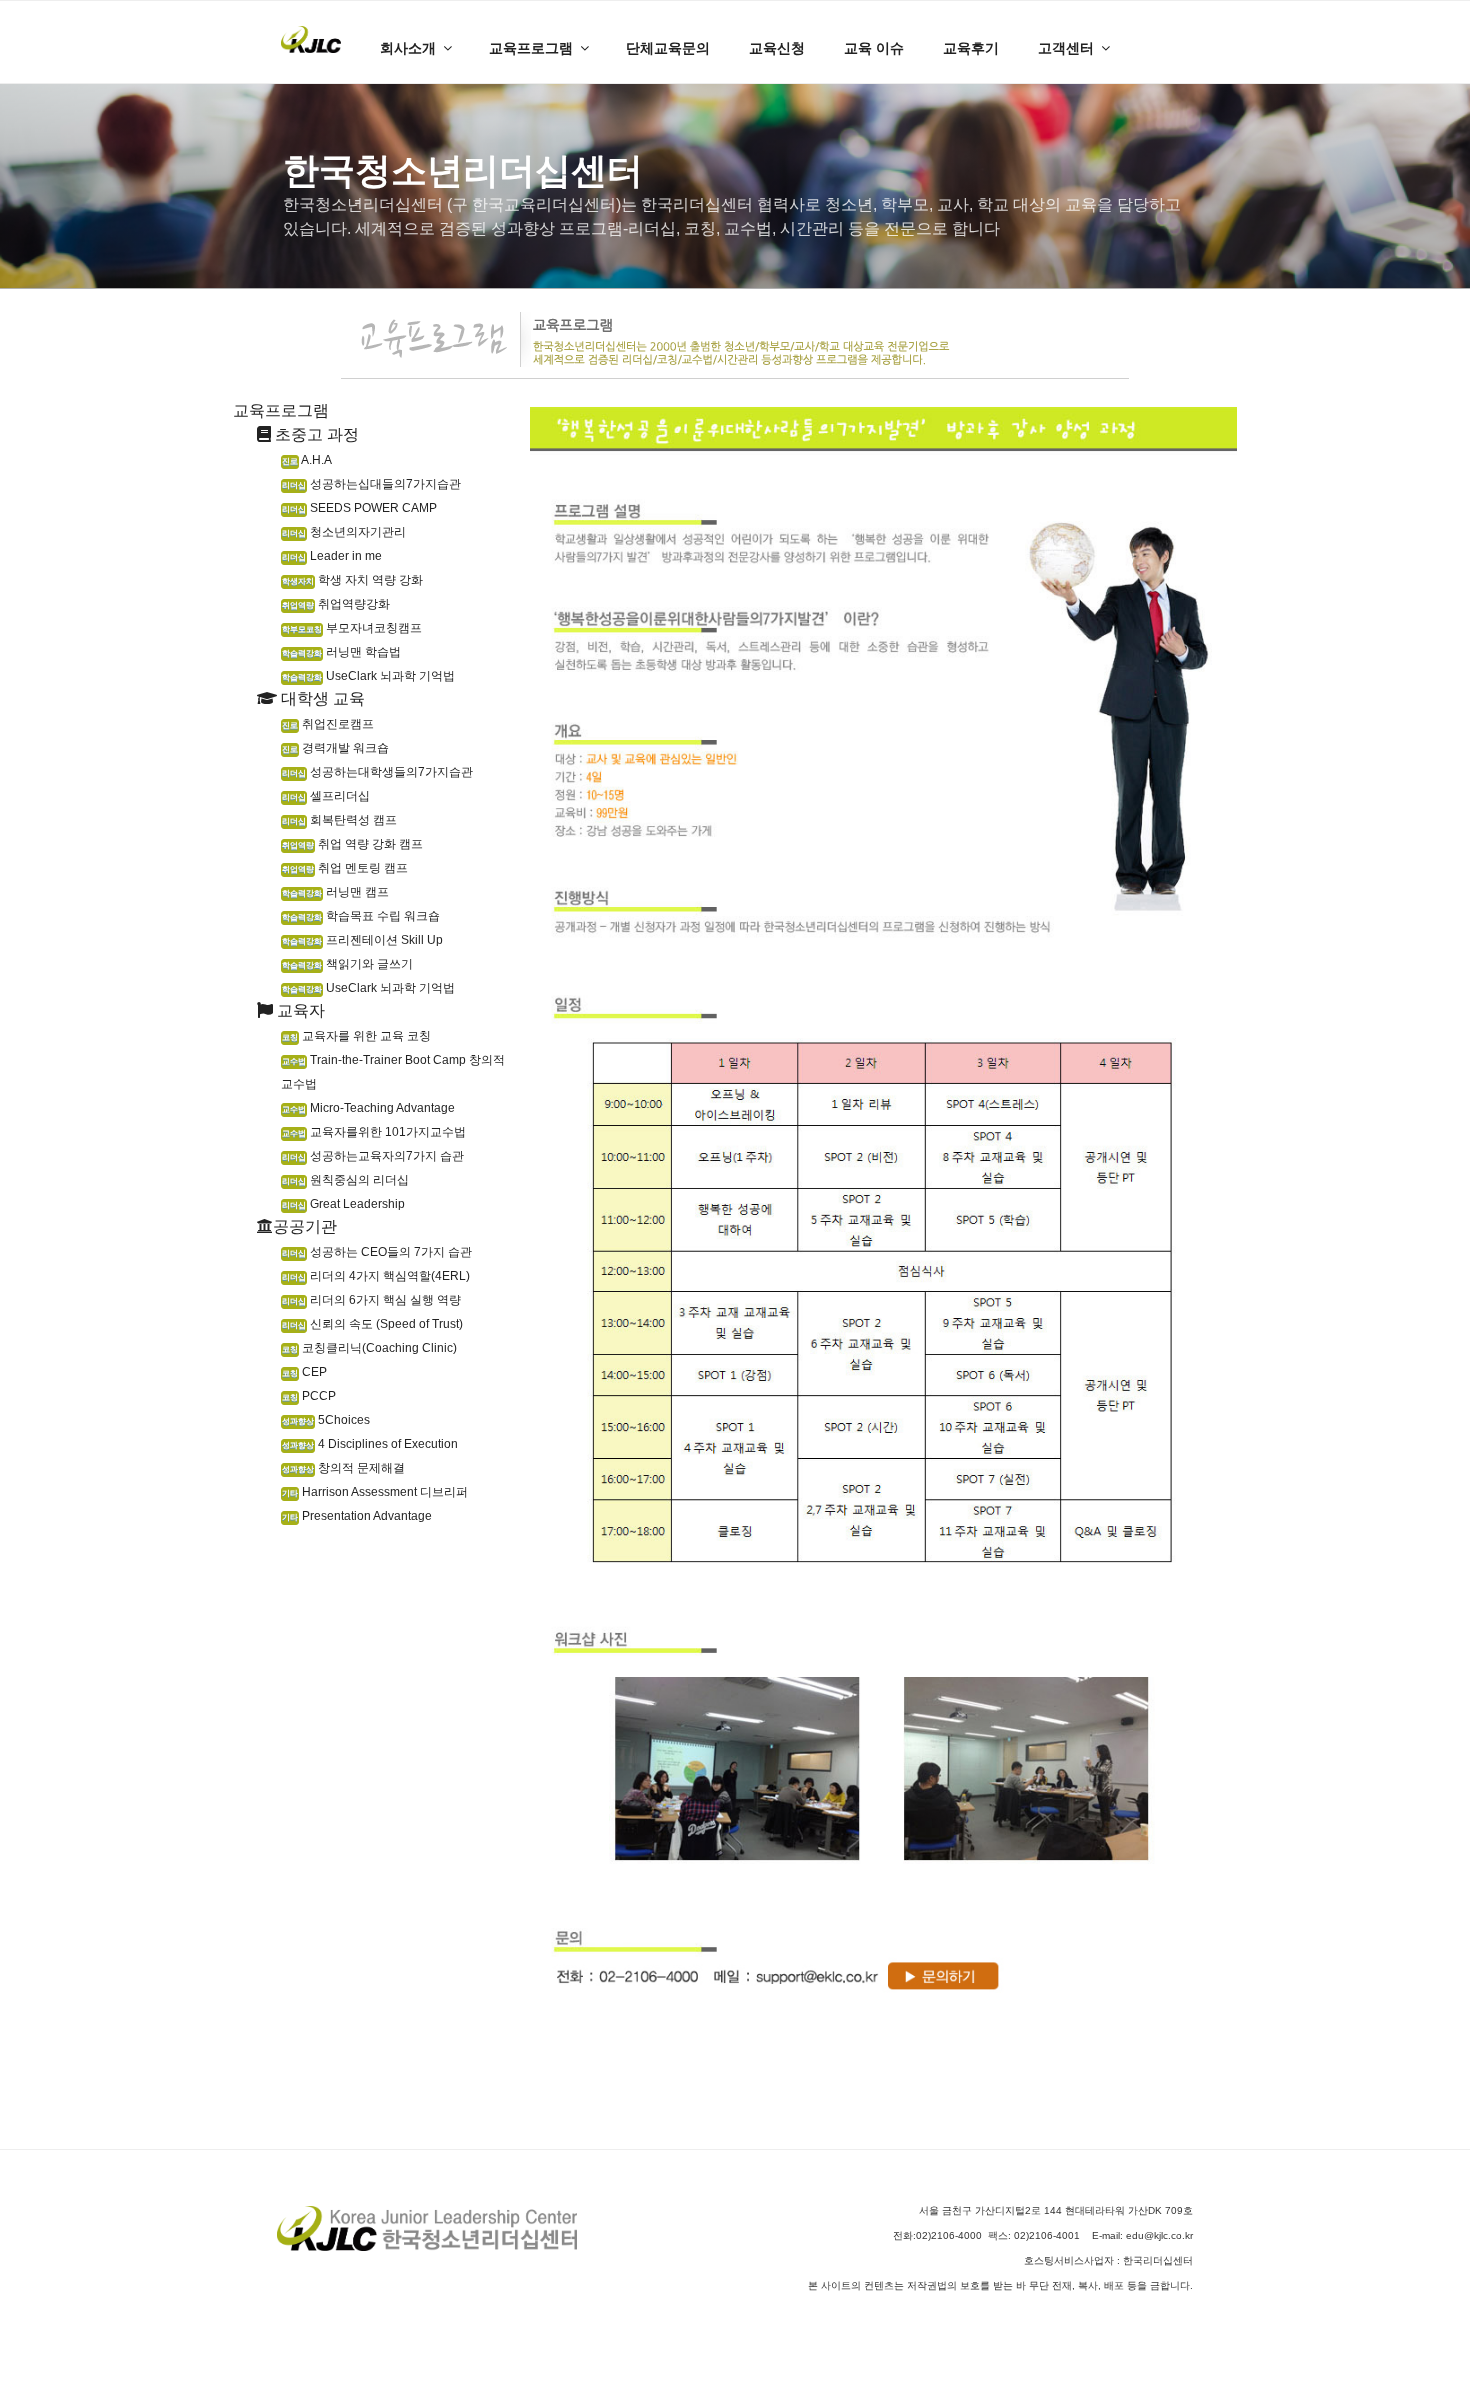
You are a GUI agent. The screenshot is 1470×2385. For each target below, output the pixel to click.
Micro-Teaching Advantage (368, 1108)
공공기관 (305, 1226)
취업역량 (298, 605)
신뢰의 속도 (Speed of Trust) (372, 1324)
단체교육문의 (668, 48)
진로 (290, 461)
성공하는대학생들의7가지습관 (377, 772)
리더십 (294, 485)
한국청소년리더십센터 (463, 170)
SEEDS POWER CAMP (359, 508)
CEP (304, 1372)
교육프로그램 (531, 48)
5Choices (326, 1420)
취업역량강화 (336, 604)
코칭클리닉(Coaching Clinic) (369, 1348)
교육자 (299, 1010)
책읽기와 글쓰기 (347, 964)
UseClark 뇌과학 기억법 (368, 676)
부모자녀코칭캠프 (352, 628)
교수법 (294, 1061)
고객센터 (1066, 48)
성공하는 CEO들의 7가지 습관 (377, 1252)
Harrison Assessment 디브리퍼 (375, 1492)
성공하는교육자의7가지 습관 (373, 1156)
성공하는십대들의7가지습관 (371, 484)
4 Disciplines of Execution (370, 1444)
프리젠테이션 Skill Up (362, 940)
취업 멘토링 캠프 (345, 868)
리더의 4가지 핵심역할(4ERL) (376, 1276)
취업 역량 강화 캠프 (352, 844)
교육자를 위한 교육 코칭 (356, 1036)
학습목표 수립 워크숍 (361, 916)
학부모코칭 (302, 629)
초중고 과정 (315, 434)
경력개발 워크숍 (335, 748)
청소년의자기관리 (344, 532)
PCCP (309, 1396)
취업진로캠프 (328, 724)
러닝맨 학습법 (341, 652)
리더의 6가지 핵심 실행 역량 (371, 1300)
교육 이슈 (874, 48)
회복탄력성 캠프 (339, 820)
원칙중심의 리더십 (345, 1180)
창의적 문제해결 (343, 1468)
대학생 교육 (321, 698)
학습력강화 (302, 653)
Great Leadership (343, 1204)
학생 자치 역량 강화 (352, 580)
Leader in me (332, 556)
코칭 (290, 1037)
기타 (290, 1493)
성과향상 (298, 1421)
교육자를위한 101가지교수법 (374, 1132)
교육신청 (777, 48)
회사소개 (408, 48)
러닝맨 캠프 (335, 892)
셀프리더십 (326, 796)
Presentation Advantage (357, 1516)
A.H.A (307, 460)
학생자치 (298, 581)
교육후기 (971, 48)
